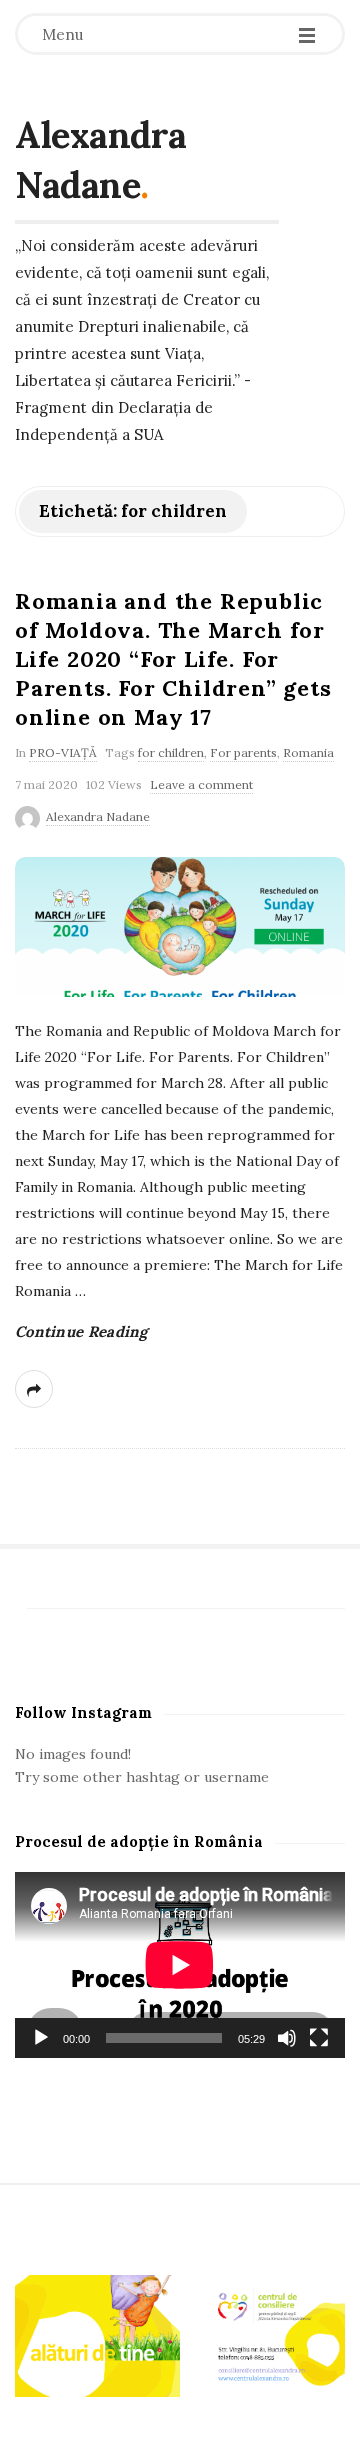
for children (171, 752)
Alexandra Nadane (101, 160)
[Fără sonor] (287, 2038)
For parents (243, 752)
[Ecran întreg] (319, 2038)
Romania (308, 752)
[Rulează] (41, 2038)
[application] (180, 1965)
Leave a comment (201, 784)
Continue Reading (81, 1331)
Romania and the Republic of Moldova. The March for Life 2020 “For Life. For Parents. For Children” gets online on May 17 (173, 659)
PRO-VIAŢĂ (63, 752)
